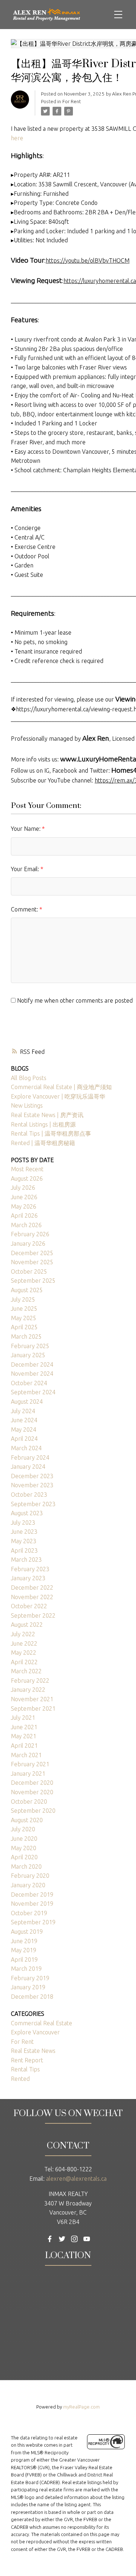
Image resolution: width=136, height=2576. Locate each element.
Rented (20, 2079)
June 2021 (24, 1727)
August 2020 (27, 1820)
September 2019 (33, 1922)
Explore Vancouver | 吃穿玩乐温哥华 (58, 1096)
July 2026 (23, 1188)
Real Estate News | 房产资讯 (47, 1115)
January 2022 (28, 1690)
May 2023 (24, 1541)
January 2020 (28, 1885)
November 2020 (32, 1792)
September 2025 (33, 1281)
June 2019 (24, 1941)
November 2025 (32, 1262)
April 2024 (24, 1439)
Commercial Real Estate (42, 2023)
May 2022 (24, 1653)
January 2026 (28, 1243)
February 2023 (30, 1569)
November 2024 (32, 1374)
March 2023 (26, 1560)
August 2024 (27, 1402)
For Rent (72, 102)
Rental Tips (25, 2069)
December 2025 (32, 1253)
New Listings (27, 1105)
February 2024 (30, 1457)
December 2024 (32, 1364)
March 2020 (26, 1867)
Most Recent (27, 1169)
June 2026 (24, 1197)
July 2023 (23, 1522)
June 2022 (24, 1643)
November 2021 (32, 1699)
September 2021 (33, 1708)
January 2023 (28, 1578)
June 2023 (24, 1532)
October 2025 (29, 1271)
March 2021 (26, 1755)
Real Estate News (33, 2051)
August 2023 (27, 1513)
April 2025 (24, 1327)
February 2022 (30, 1681)
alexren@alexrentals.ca (76, 2179)
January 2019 (28, 1987)
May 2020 (24, 1848)
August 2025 (27, 1290)
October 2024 (29, 1383)
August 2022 (27, 1625)
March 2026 (26, 1225)
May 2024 (24, 1429)
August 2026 (27, 1178)
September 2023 (33, 1504)
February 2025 (30, 1346)
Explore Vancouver (35, 2032)
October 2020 (29, 1801)
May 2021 (24, 1736)
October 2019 (29, 1913)
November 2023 (32, 1485)
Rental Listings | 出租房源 (43, 1124)
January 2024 (28, 1467)
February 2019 (30, 1978)
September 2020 (33, 1811)
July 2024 (23, 1411)
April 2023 (24, 1550)
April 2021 (24, 1746)
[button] (50, 2239)
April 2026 (24, 1216)
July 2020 (23, 1829)
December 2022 (32, 1588)
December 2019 (32, 1894)
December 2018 (32, 1997)
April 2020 (24, 1857)
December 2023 (32, 1476)
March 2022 (26, 1671)
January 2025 (28, 1355)
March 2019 (26, 1969)
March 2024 (26, 1448)
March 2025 (26, 1336)
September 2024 (33, 1392)
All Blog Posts (29, 1078)
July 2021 (23, 1718)
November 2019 (32, 1904)
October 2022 (29, 1606)
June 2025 (24, 1309)
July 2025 (23, 1299)
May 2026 (24, 1206)
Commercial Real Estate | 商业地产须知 (61, 1087)
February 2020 (30, 1876)
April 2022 (24, 1662)
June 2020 (24, 1839)
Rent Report (27, 2060)
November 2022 (32, 1597)
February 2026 (30, 1234)
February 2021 (30, 1764)
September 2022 (33, 1615)
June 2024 (24, 1420)
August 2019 (27, 1932)
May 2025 (24, 1318)
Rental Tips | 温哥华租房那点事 (51, 1133)
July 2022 (23, 1634)
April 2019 (24, 1960)
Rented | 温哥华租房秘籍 (43, 1143)
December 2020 (32, 1783)
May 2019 (24, 1950)
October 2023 (29, 1495)
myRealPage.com (81, 2407)
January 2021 (28, 1774)
